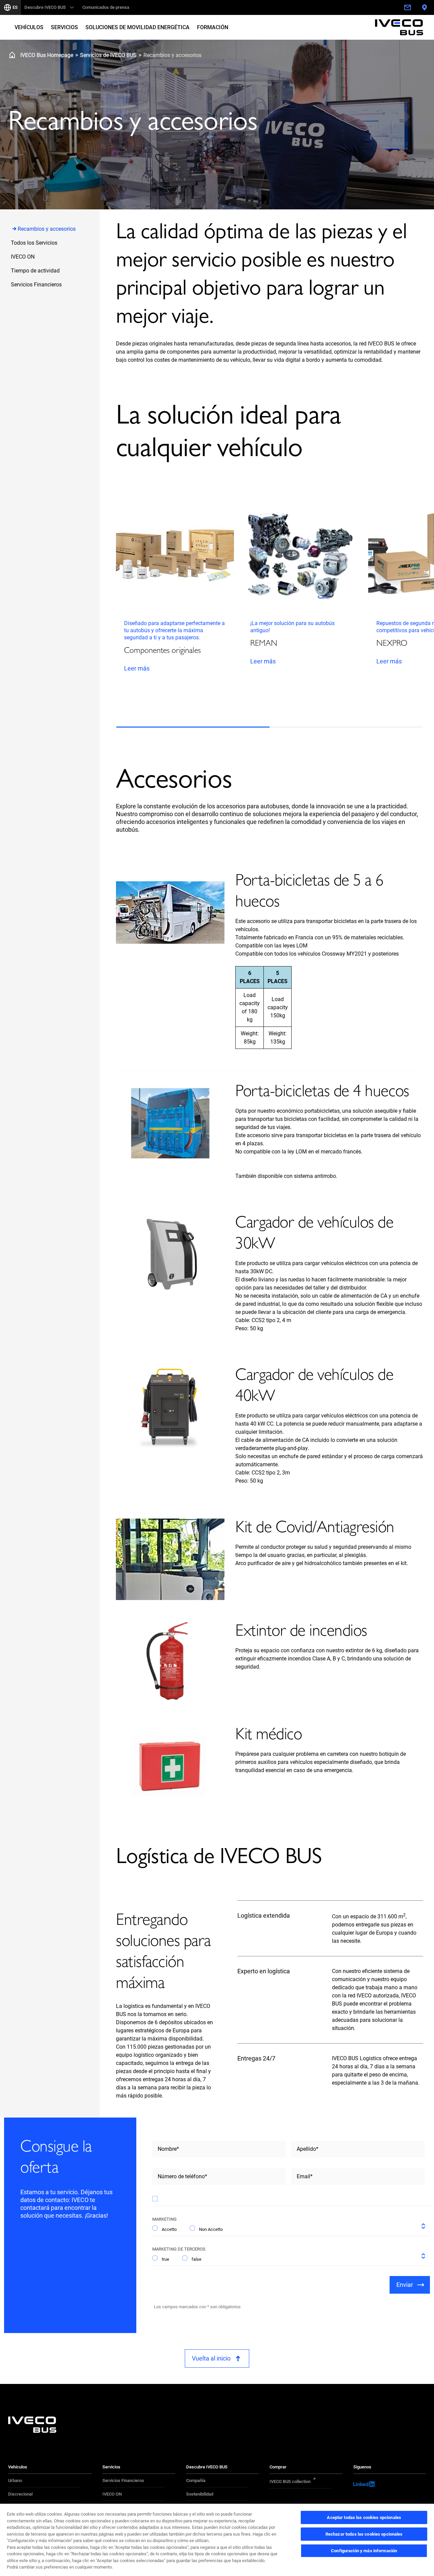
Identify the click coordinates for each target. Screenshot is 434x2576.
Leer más (137, 668)
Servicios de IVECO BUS (108, 55)
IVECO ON (23, 257)
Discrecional (20, 2494)
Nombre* (168, 2149)
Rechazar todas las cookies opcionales (364, 2534)
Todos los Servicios (34, 243)
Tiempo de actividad (35, 271)
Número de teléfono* (182, 2176)
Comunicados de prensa (106, 7)
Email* (305, 2176)
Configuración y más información (364, 2551)
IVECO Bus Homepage (47, 55)
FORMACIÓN (213, 27)
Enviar (405, 2285)
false (196, 2259)
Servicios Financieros (36, 285)
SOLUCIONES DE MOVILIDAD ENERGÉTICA (137, 27)
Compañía (196, 2480)
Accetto (169, 2229)
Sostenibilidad (200, 2494)
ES (15, 7)
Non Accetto (211, 2229)
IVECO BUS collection (290, 2481)
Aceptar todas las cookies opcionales (364, 2517)
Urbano (15, 2480)
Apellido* (308, 2149)
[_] (400, 7)
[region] (217, 2540)
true (165, 2259)
